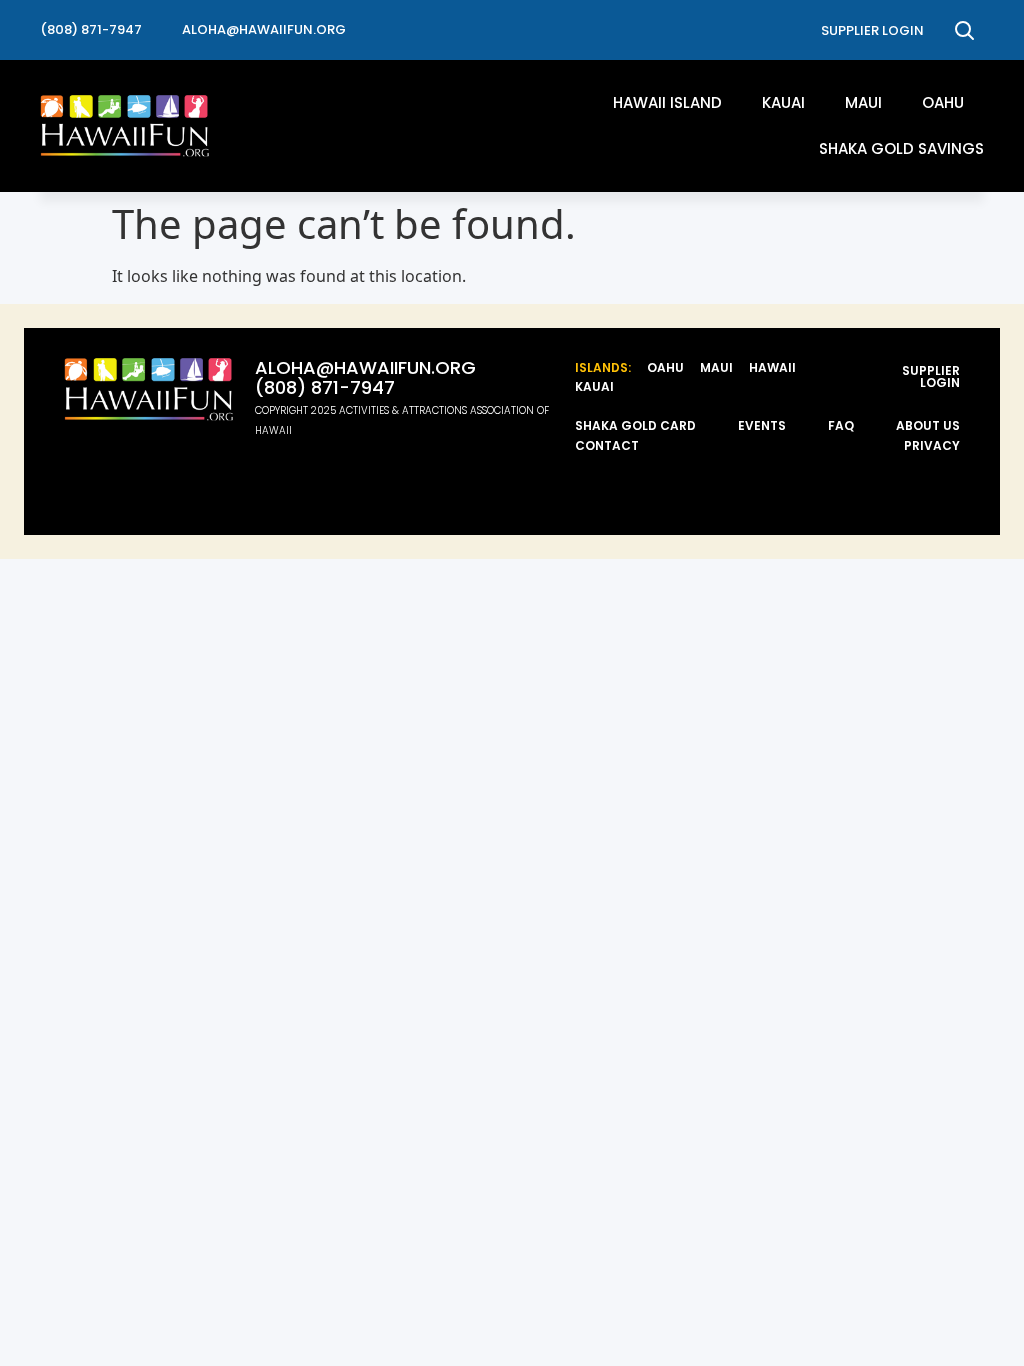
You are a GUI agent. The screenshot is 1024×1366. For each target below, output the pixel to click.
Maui (863, 102)
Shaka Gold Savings (901, 148)
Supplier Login (931, 376)
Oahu (943, 102)
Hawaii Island (667, 102)
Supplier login (872, 30)
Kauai (783, 102)
